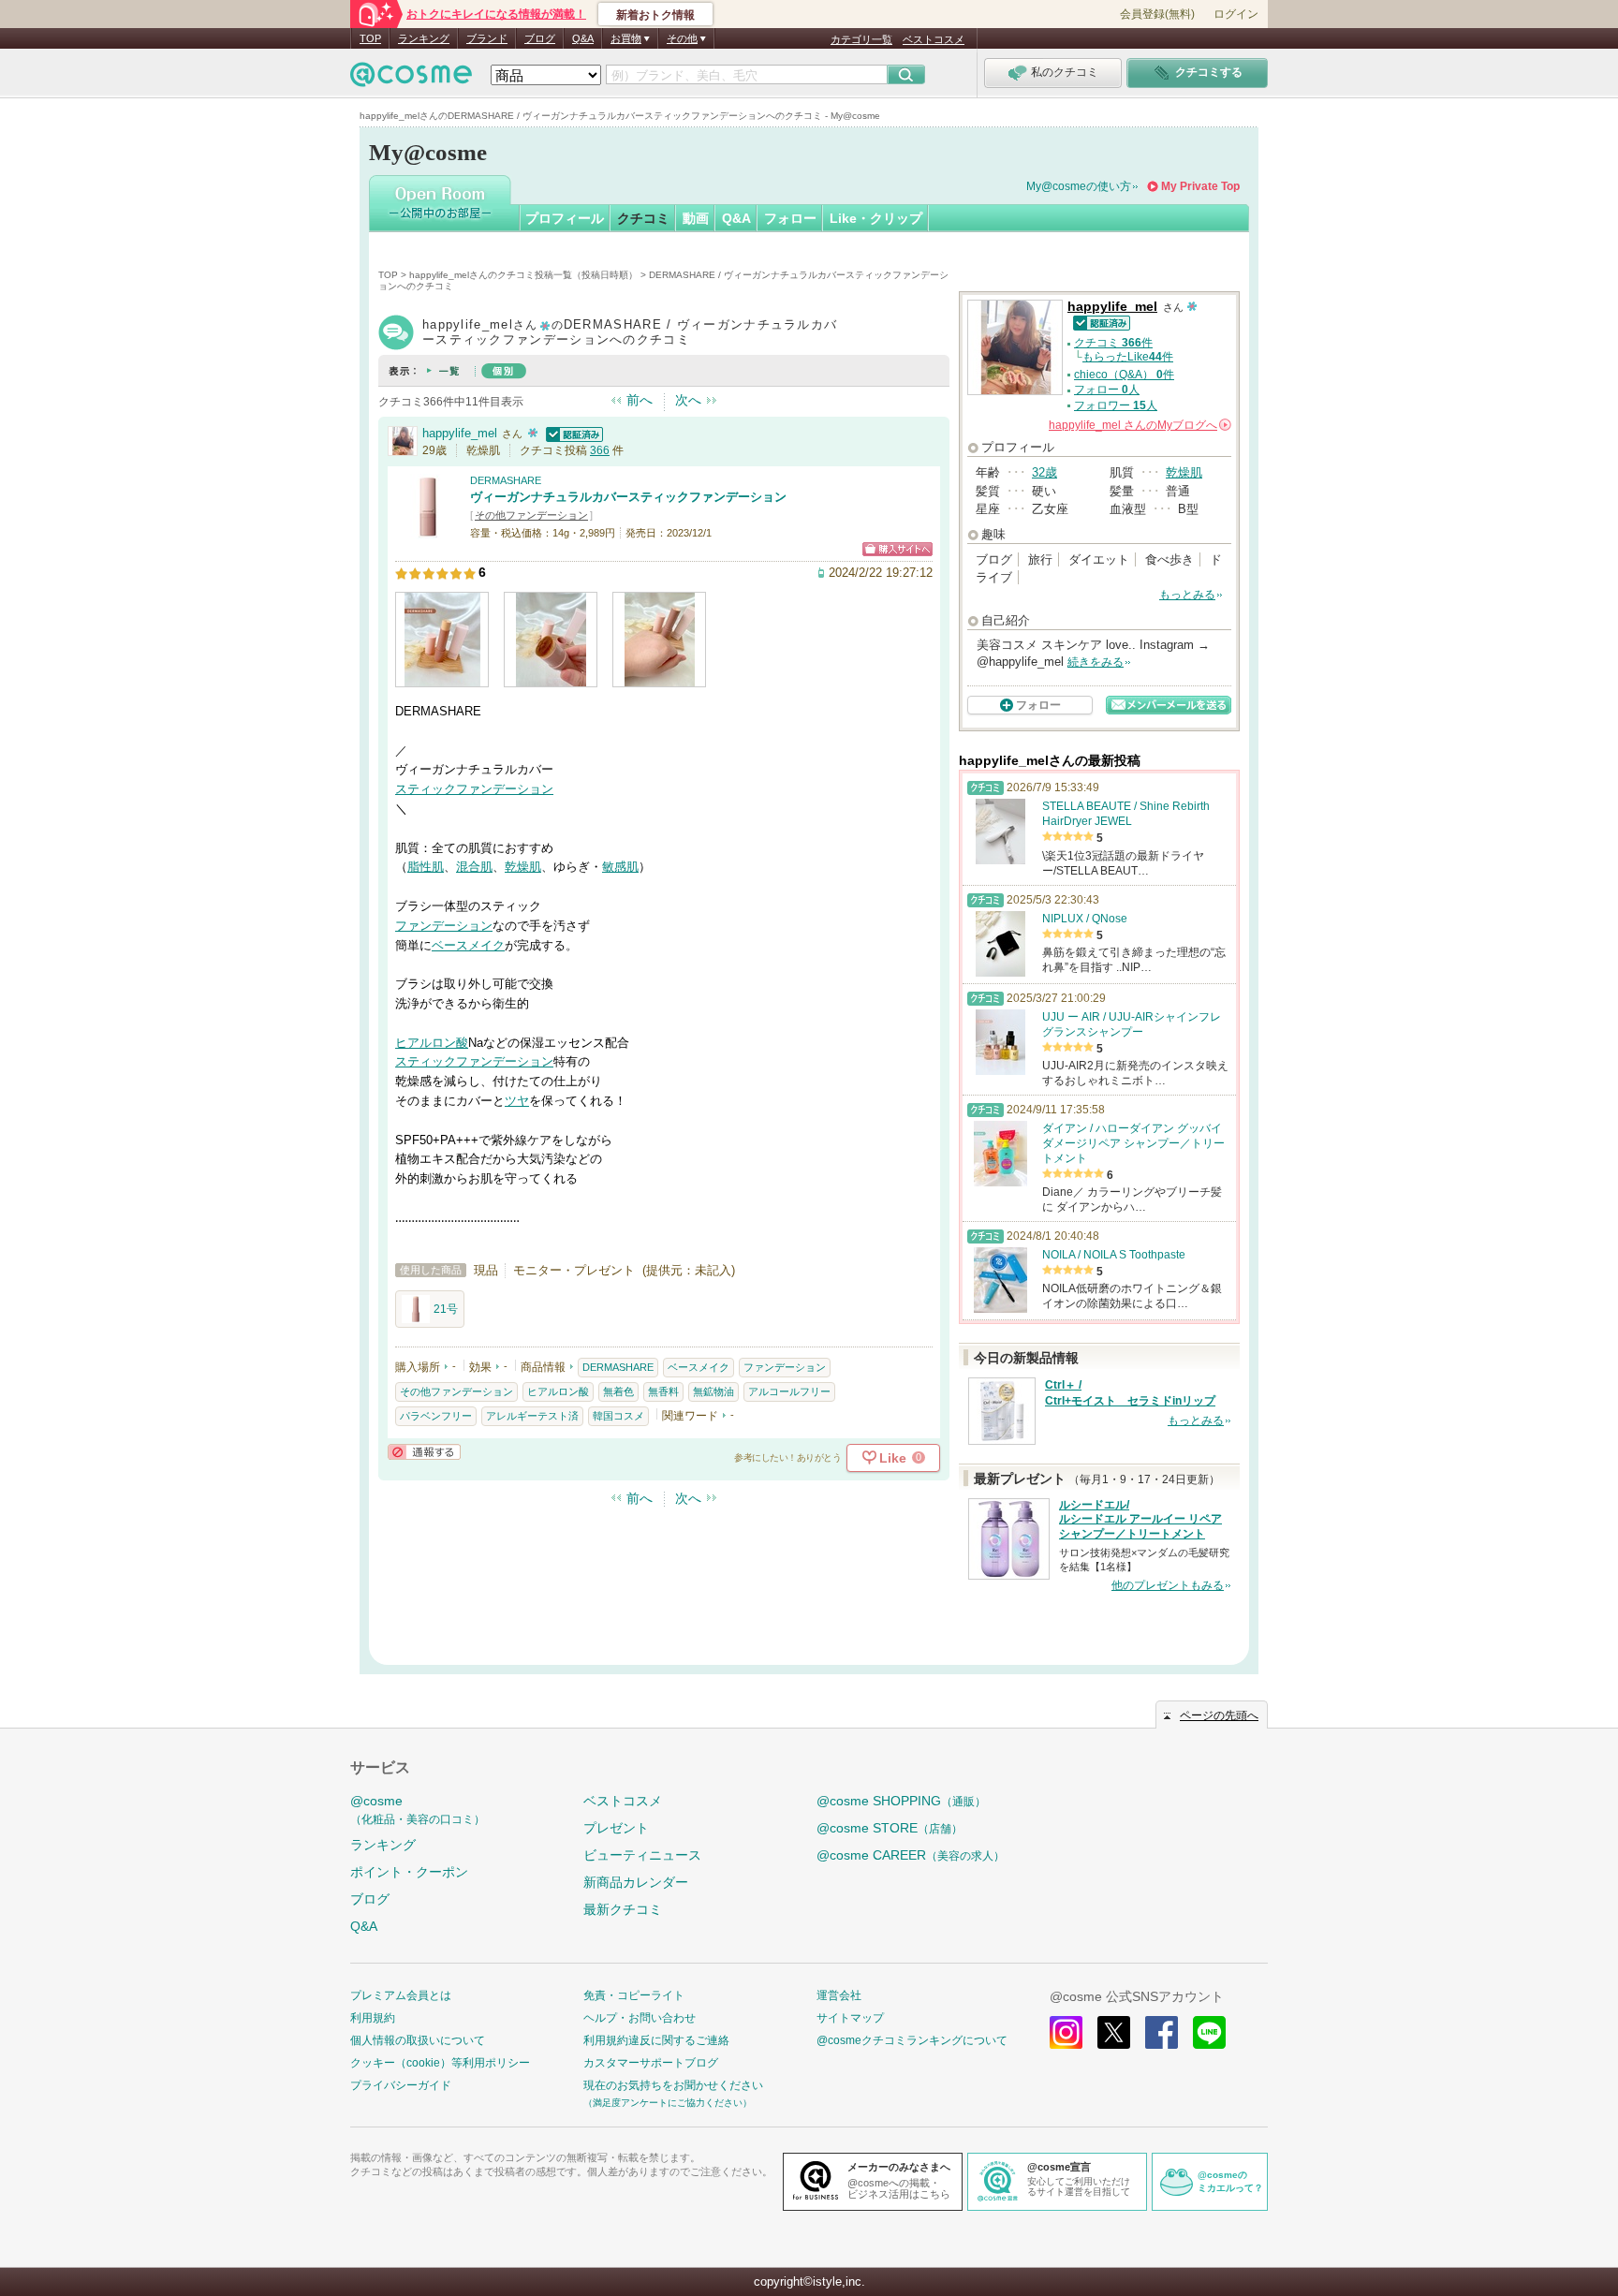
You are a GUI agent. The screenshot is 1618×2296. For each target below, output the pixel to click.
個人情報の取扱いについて (418, 2040)
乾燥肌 (523, 867)
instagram (1066, 2032)
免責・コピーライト (634, 1995)
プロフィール (565, 218)
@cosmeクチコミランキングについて (912, 2040)
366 (600, 450)
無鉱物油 (713, 1391)
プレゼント (616, 1828)
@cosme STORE (890, 1828)
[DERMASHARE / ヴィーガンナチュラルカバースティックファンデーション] (428, 530)
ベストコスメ (934, 39)
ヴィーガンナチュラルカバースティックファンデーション (628, 497)
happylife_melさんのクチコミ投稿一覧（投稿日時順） (523, 275)
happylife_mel (460, 433)
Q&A (583, 38)
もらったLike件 (1128, 357)
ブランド (487, 38)
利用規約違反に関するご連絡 (656, 2040)
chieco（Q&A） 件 (1124, 375)
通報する (424, 1452)
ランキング (424, 38)
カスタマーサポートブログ (651, 2063)
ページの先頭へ (1219, 1715)
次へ (688, 400)
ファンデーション (444, 926)
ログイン (1236, 14)
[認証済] (572, 433)
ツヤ (517, 1101)
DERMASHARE (506, 480)
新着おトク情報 (655, 15)
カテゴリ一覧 (861, 39)
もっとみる (1187, 595)
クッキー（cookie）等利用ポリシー (440, 2063)
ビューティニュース (642, 1855)
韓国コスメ (618, 1416)
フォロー (790, 218)
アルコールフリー (789, 1391)
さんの (1139, 425)
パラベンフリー (436, 1416)
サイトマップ (850, 2018)
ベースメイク (468, 945)
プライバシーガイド (401, 2085)
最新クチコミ (623, 1909)
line (1209, 2032)
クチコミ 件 (1113, 343)
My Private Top (1200, 186)
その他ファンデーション (531, 515)
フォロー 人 (1107, 390)
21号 (446, 1309)
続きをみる (1096, 662)
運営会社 (839, 1995)
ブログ (540, 38)
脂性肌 (426, 867)
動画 (696, 218)
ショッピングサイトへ (897, 549)
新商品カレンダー (636, 1882)
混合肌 (474, 867)
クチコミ (643, 218)
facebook (1162, 2032)
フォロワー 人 (1116, 405)
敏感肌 (620, 867)
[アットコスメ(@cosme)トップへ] (411, 79)
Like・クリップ (876, 218)
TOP (370, 38)
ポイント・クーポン (409, 1872)
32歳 (1044, 472)
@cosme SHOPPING (901, 1801)
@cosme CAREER (911, 1855)
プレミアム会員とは (401, 1995)
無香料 (663, 1391)
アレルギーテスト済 (532, 1416)
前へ (640, 400)
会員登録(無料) (1157, 14)
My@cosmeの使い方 (1079, 186)
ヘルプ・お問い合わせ (640, 2018)
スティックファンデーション (474, 789)
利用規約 (373, 2018)
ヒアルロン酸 (432, 1043)
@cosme (418, 1810)
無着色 (618, 1391)
